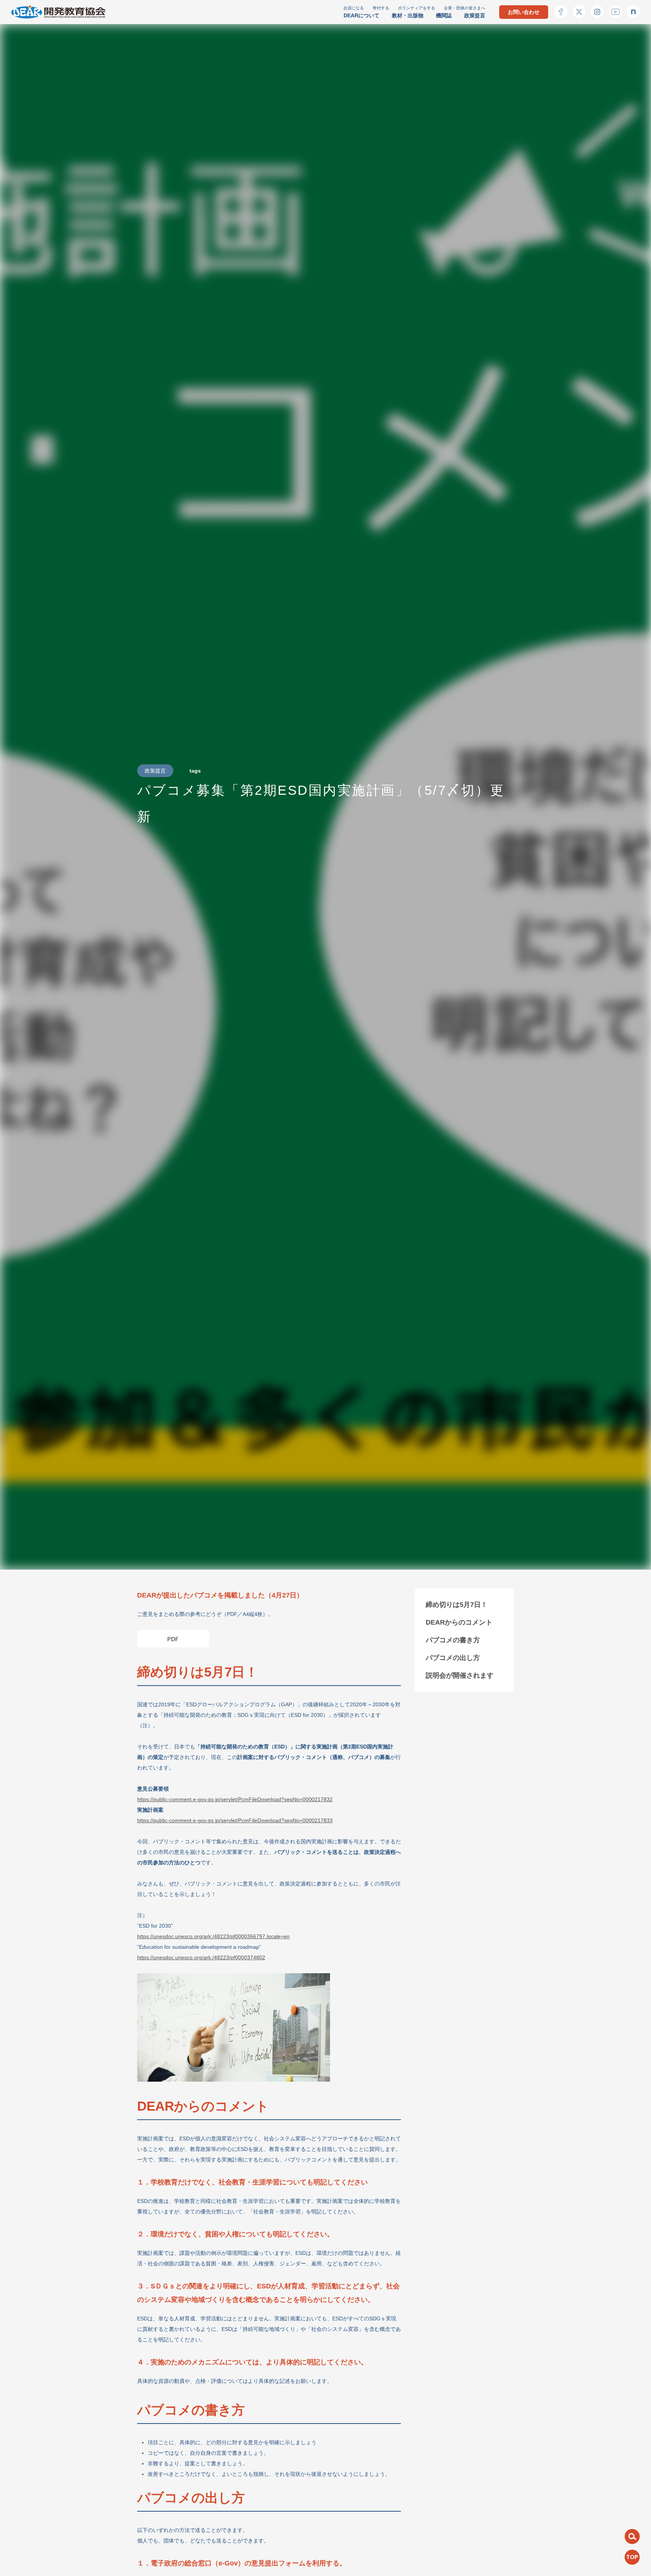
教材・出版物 (408, 15)
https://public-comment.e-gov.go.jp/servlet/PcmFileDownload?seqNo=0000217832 (235, 1799)
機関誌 (444, 15)
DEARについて (361, 15)
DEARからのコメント (459, 1622)
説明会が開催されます (460, 1675)
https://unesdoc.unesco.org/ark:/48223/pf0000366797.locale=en (213, 1936)
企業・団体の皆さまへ (465, 8)
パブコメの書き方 (453, 1640)
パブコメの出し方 (453, 1658)
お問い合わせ (524, 12)
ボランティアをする (416, 8)
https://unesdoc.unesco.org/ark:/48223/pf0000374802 (201, 1957)
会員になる (354, 8)
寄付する (381, 8)
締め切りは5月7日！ (457, 1605)
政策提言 (475, 15)
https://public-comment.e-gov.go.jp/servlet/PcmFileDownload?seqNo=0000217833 (235, 1820)
